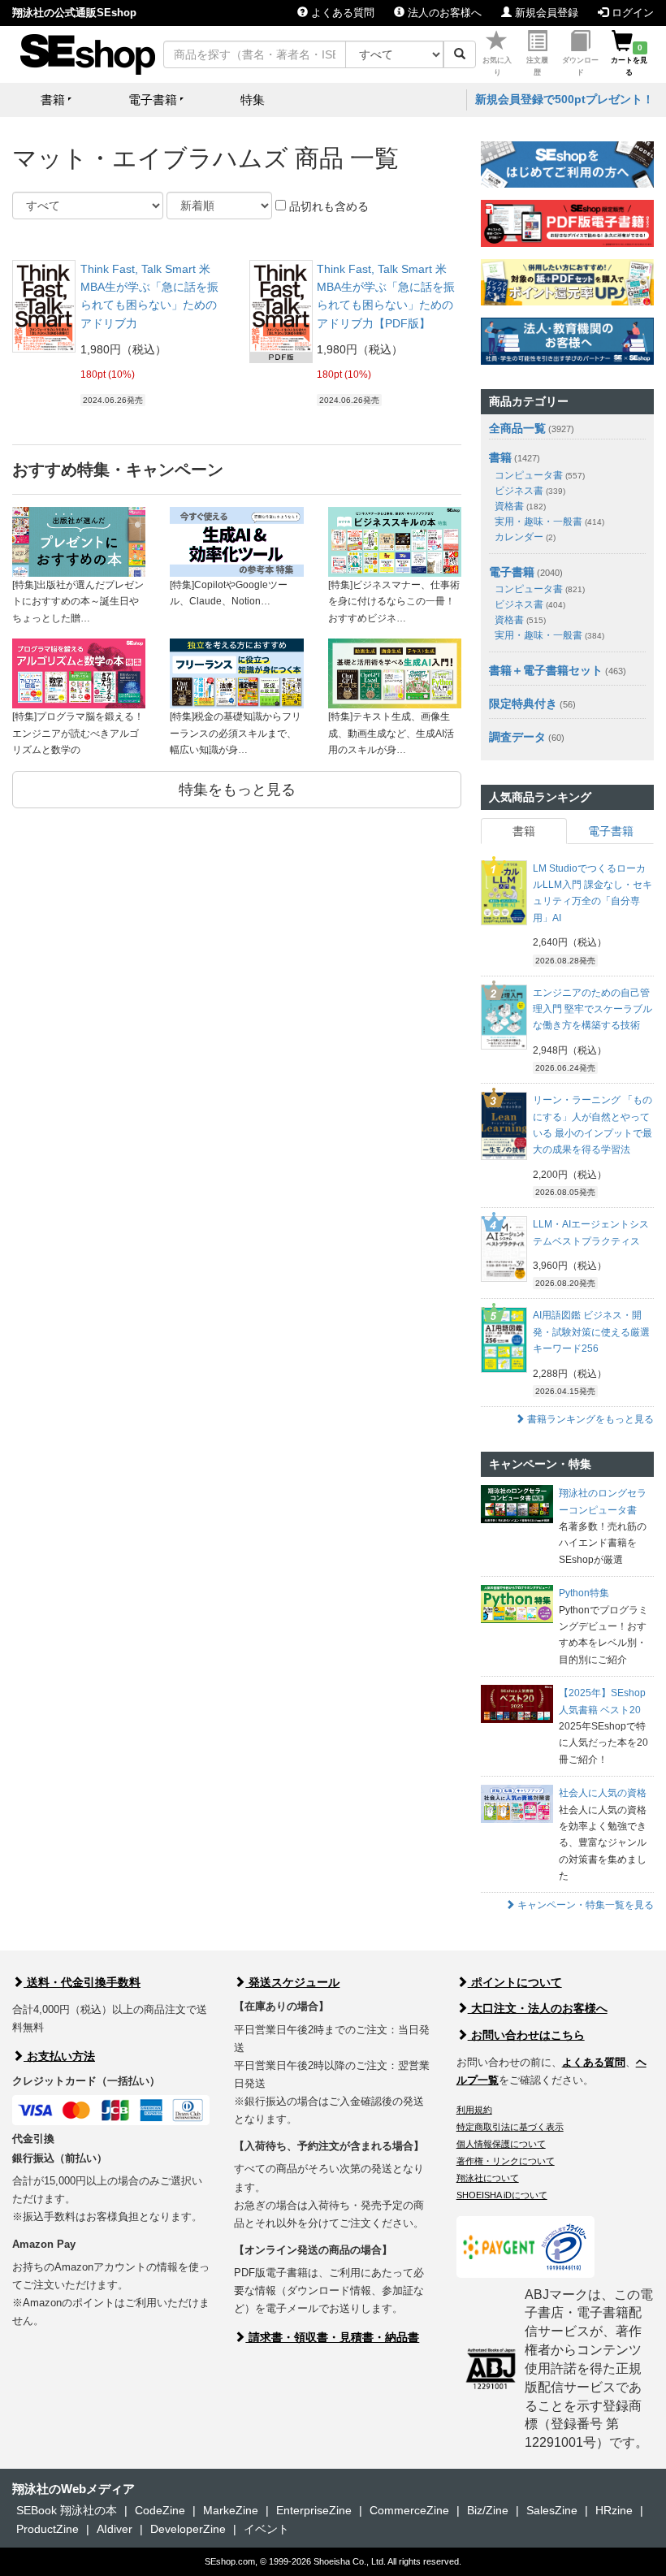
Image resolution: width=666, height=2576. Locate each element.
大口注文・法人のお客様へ (538, 2008)
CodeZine (160, 2510)
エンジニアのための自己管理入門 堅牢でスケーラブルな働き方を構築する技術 (592, 1009)
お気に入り (497, 66)
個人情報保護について (501, 2144)
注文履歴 (537, 66)
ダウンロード (580, 66)
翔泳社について (488, 2178)
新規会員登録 (545, 13)
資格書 (520, 506)
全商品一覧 (517, 428)
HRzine (614, 2510)
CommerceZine (409, 2510)
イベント (266, 2529)
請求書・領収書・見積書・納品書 (332, 2337)
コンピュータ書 (540, 475)
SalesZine (552, 2510)
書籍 (500, 457)
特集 (253, 100)
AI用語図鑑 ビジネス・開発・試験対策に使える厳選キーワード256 (591, 1332)
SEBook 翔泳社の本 (67, 2510)
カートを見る (629, 60)
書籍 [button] (53, 100)
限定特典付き (523, 704)
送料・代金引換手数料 (82, 1982)
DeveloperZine (188, 2529)
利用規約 (474, 2110)
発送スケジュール (292, 1982)
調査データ (517, 737)
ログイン (631, 13)
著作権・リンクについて (506, 2161)
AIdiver (115, 2529)
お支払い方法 (59, 2056)
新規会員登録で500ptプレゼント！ (564, 99)
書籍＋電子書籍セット (546, 670)
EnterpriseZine (314, 2510)
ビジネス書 (530, 491)
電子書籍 (512, 572)
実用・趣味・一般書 (549, 522)
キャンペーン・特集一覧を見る (584, 1905)
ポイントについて (515, 1982)
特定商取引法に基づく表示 (510, 2127)
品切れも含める (327, 206)
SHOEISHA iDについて (502, 2195)
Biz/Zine (488, 2510)
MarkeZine (231, 2510)
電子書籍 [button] (153, 100)
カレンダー (525, 537)
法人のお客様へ (443, 13)
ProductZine (48, 2529)
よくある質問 (341, 13)
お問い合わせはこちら (526, 2035)
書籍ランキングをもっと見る (589, 1419)
